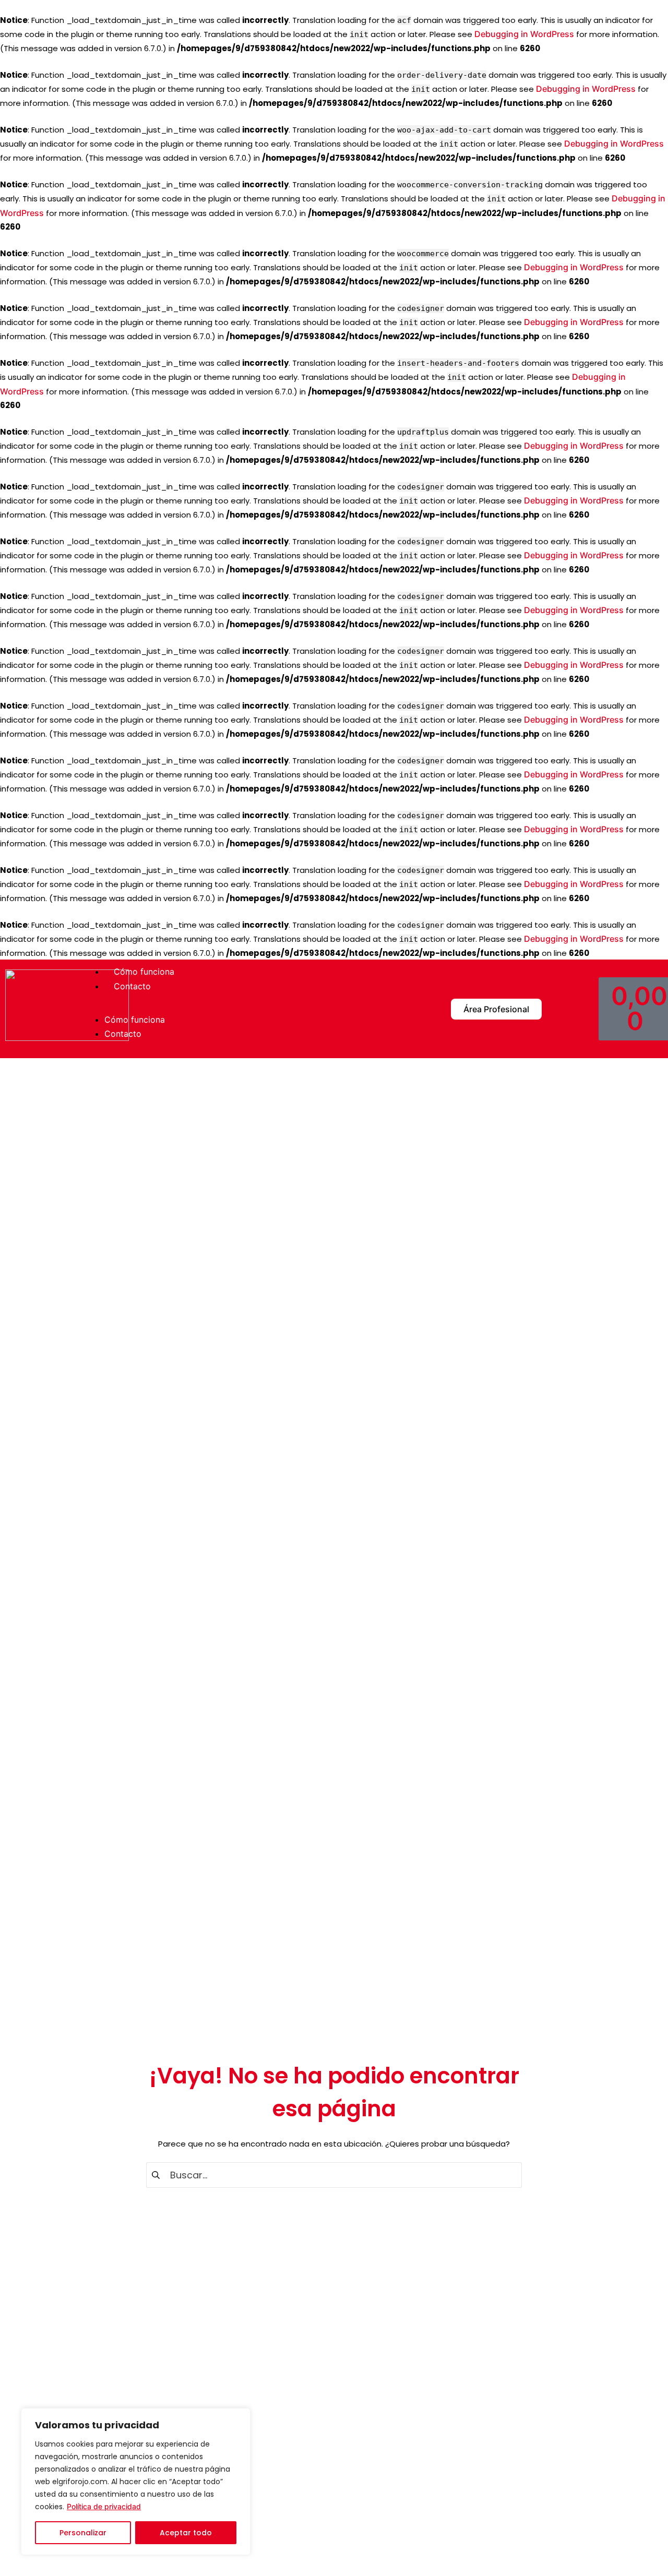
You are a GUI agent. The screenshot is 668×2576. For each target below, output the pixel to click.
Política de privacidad (104, 2506)
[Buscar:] (334, 2174)
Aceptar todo (186, 2533)
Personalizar (83, 2533)
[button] (242, 1009)
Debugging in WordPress (524, 34)
